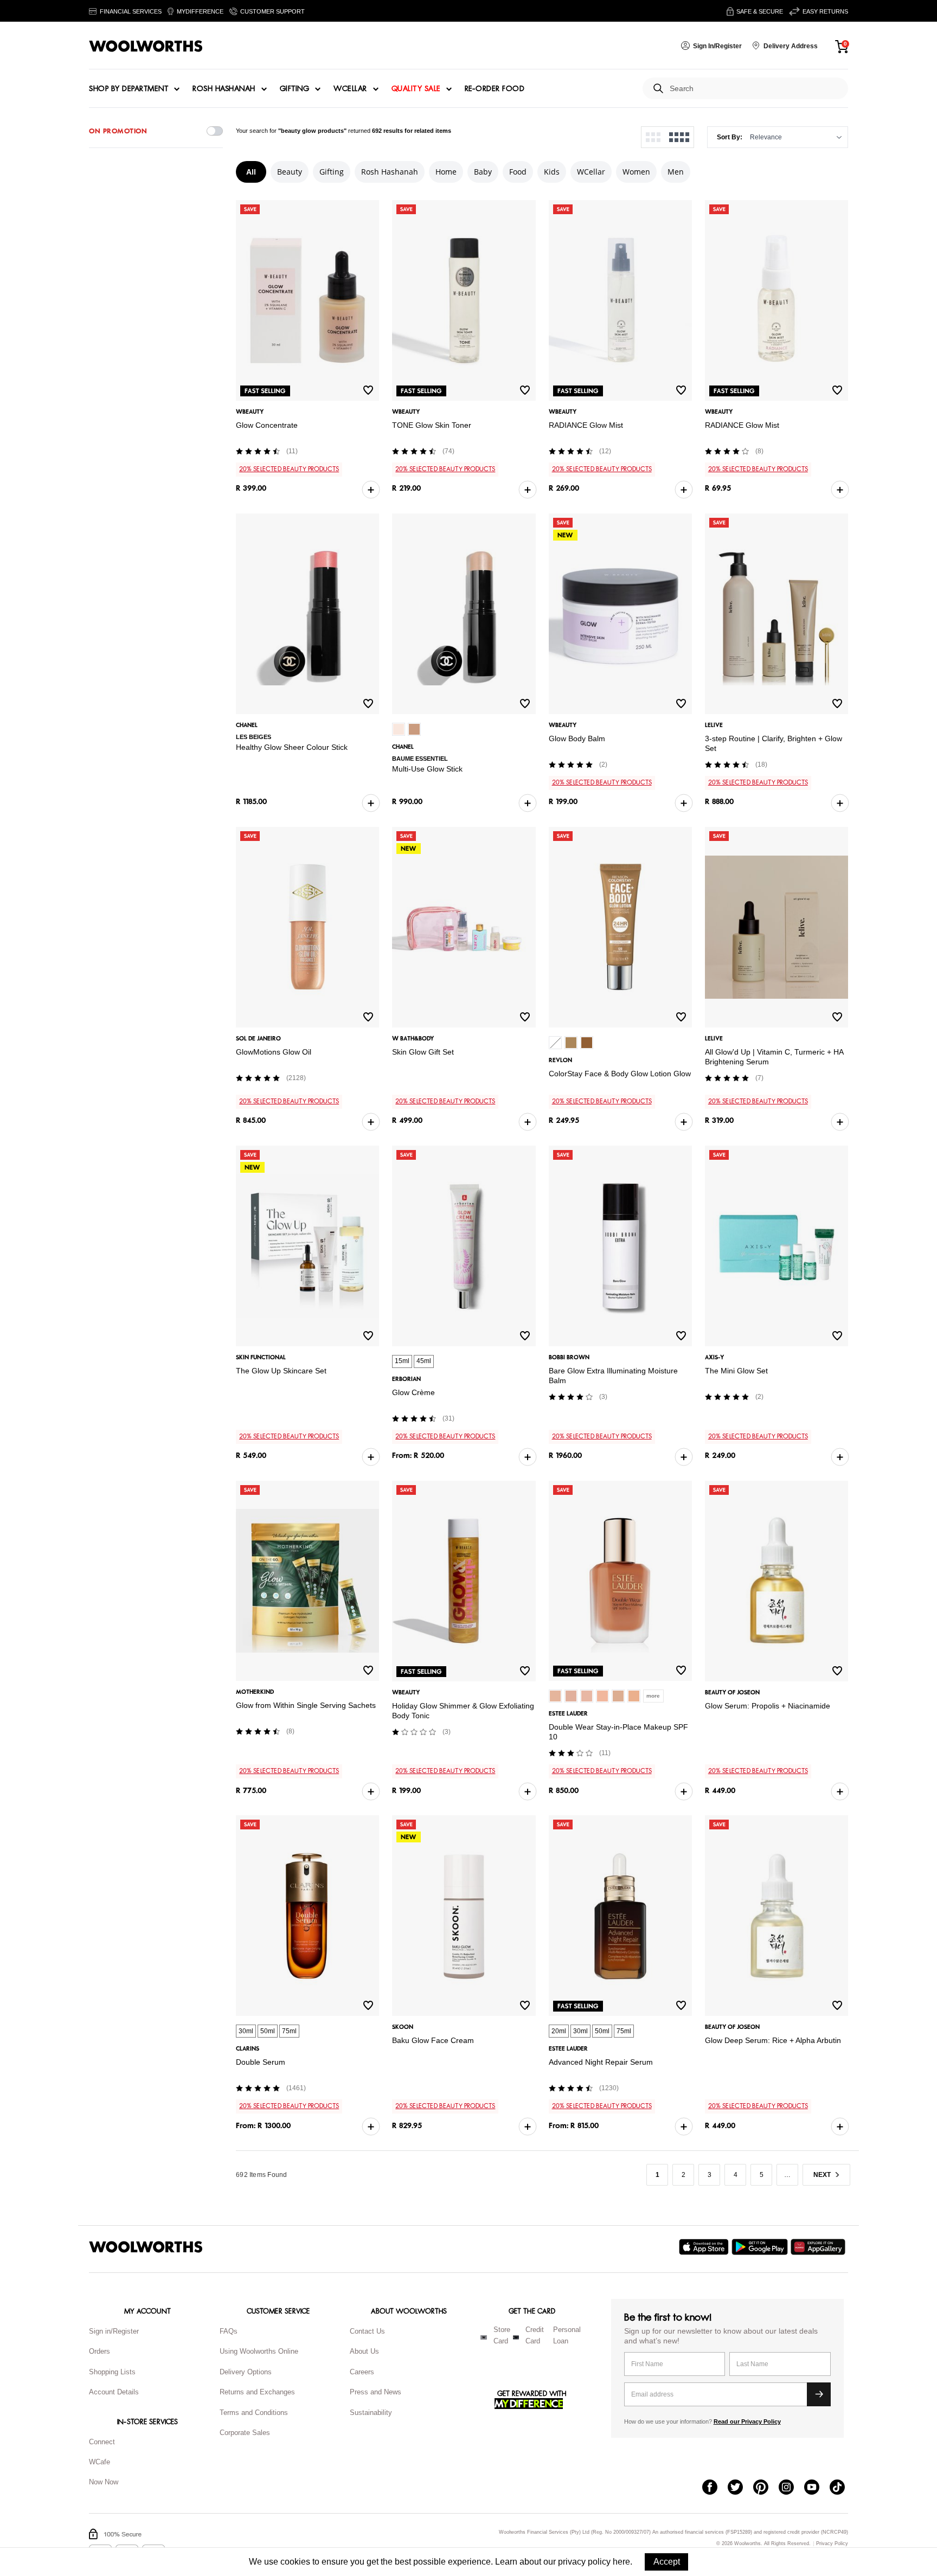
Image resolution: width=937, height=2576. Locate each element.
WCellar (350, 89)
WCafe (100, 2462)
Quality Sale (416, 89)
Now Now (104, 2482)
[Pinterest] (766, 2488)
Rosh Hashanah (224, 89)
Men (676, 172)
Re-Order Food (495, 89)
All (251, 172)
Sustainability (371, 2413)
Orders (100, 2351)
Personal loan (567, 2335)
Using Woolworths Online (259, 2351)
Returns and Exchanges (257, 2392)
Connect (102, 2442)
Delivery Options (246, 2372)
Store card (502, 2335)
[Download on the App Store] (705, 2247)
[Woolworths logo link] (146, 46)
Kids (552, 172)
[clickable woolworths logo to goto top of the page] (146, 2247)
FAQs (229, 2331)
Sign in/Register (114, 2331)
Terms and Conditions (254, 2413)
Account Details (114, 2392)
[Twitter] (740, 2488)
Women (636, 172)
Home (446, 172)
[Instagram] (791, 2488)
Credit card (535, 2335)
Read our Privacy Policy (747, 2421)
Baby (483, 172)
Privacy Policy (832, 2544)
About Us (364, 2351)
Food (518, 172)
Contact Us (367, 2331)
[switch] (215, 131)
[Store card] (484, 2337)
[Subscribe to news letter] (819, 2394)
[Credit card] (516, 2337)
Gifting (295, 89)
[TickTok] (842, 2488)
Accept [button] (667, 2562)
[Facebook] (715, 2488)
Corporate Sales (245, 2433)
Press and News (376, 2392)
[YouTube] (817, 2488)
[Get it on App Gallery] (819, 2247)
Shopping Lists (112, 2372)
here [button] (621, 2562)
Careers (362, 2372)
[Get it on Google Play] (761, 2247)
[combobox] (755, 89)
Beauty (290, 172)
